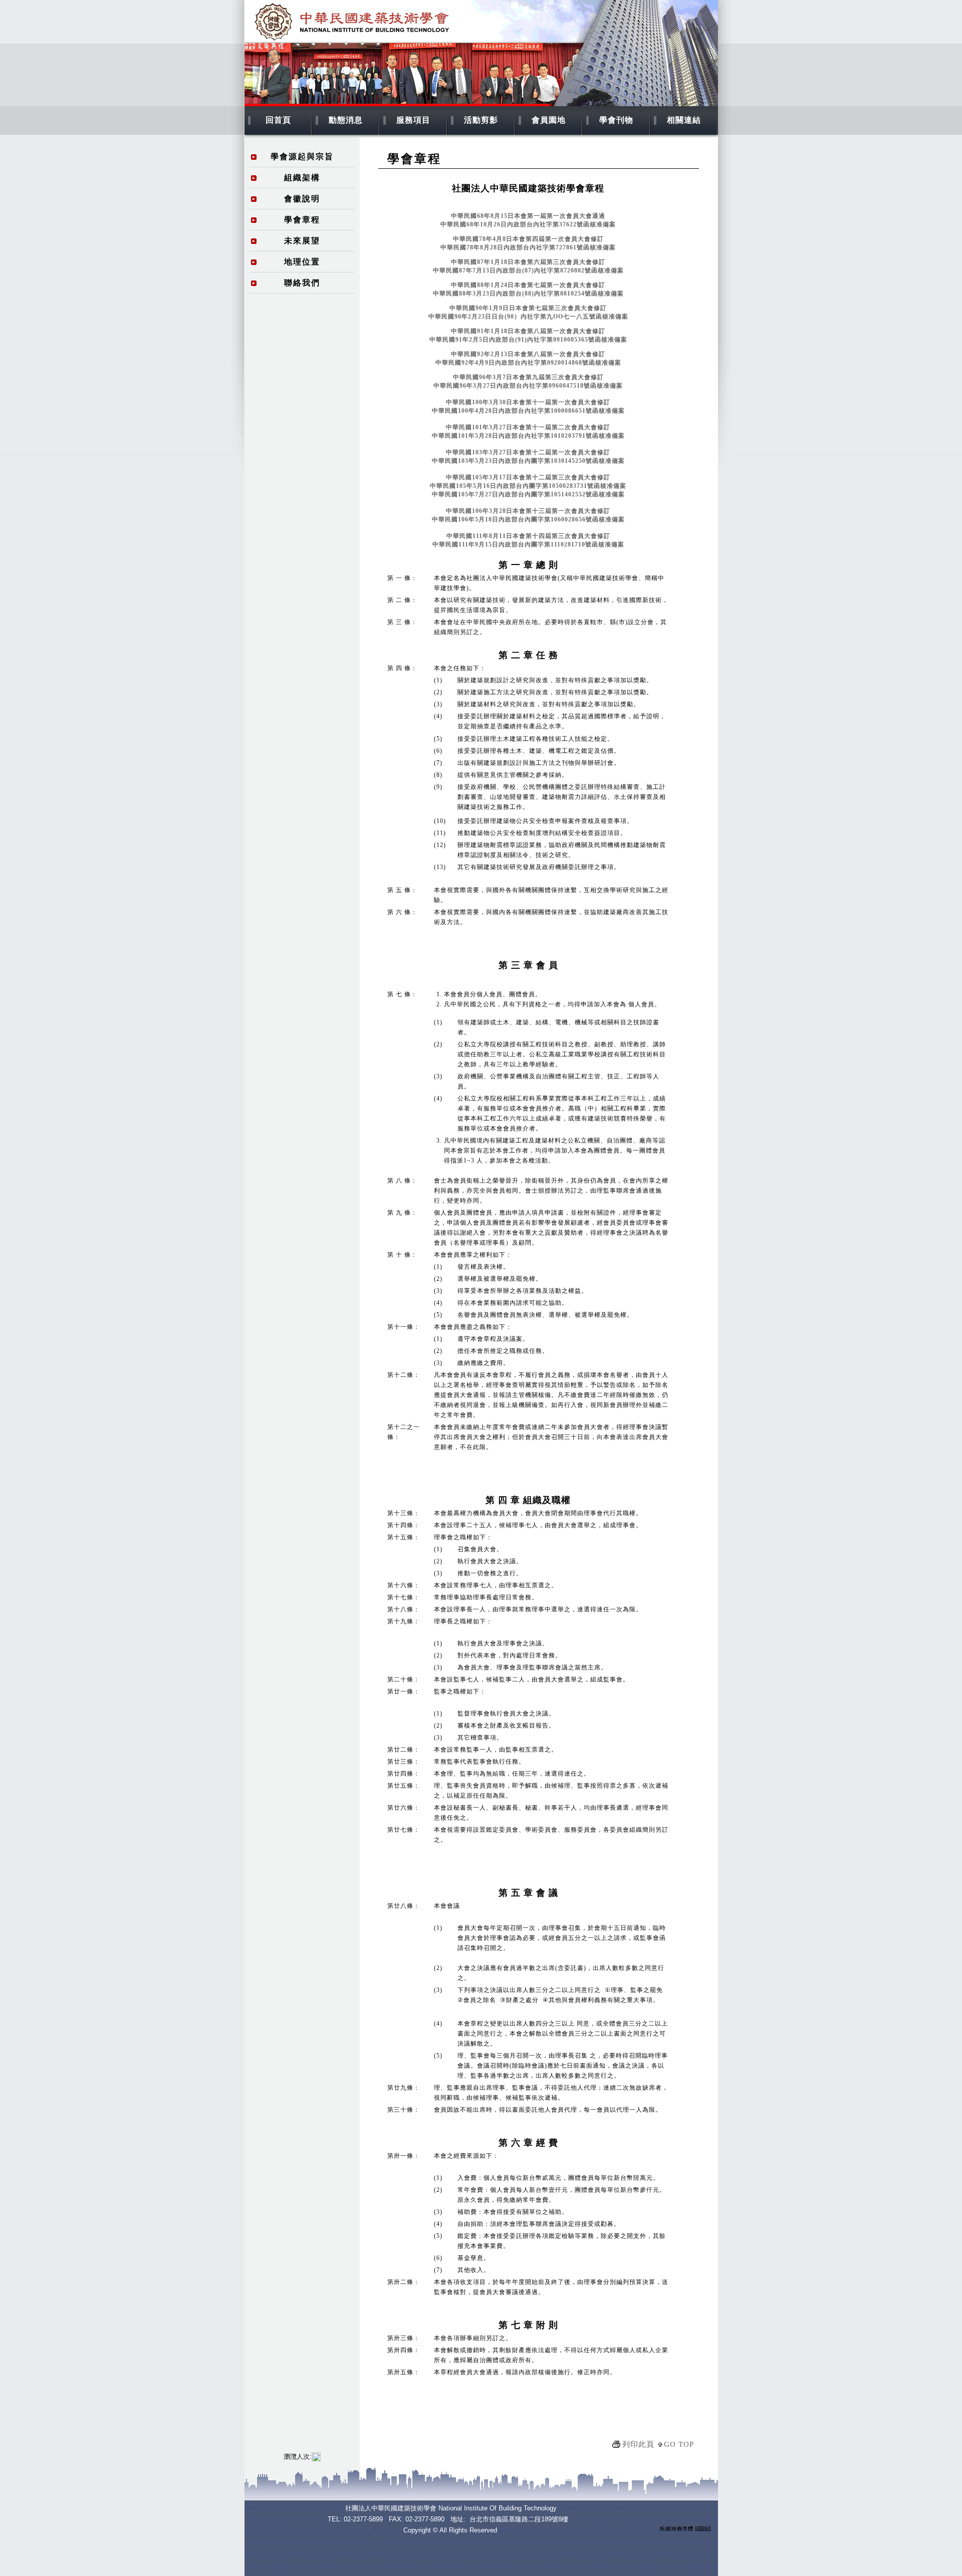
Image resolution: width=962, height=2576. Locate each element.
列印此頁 (638, 2444)
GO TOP (679, 2444)
